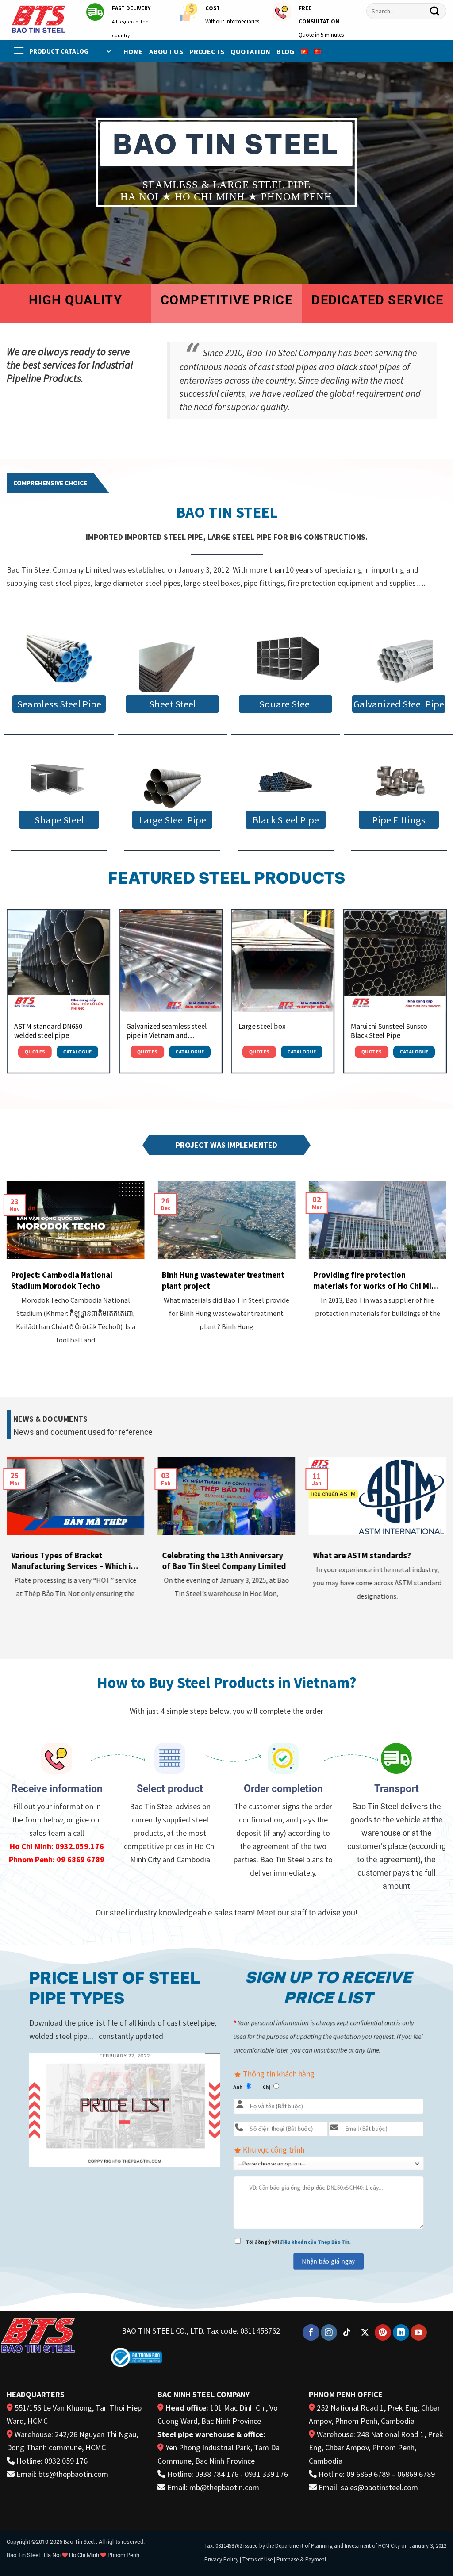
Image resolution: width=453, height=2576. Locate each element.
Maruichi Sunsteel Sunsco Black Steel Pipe (389, 1031)
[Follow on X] (365, 2333)
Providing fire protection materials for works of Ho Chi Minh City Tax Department (377, 1280)
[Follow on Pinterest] (383, 2333)
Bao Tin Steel (79, 2542)
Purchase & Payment (301, 2559)
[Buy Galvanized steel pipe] (399, 660)
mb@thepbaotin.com (224, 2487)
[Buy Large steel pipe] (172, 781)
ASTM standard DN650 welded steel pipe (48, 1031)
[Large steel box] (283, 961)
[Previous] (7, 995)
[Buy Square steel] (285, 660)
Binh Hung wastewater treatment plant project (223, 1280)
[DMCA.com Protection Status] (201, 2355)
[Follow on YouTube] (419, 2333)
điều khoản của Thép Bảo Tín (315, 2242)
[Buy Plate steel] (172, 660)
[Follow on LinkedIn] (401, 2333)
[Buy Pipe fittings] (399, 781)
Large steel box (262, 1026)
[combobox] (406, 11)
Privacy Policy (221, 2559)
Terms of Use (257, 2559)
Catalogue (78, 1052)
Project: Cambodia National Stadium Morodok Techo (62, 1280)
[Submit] (435, 11)
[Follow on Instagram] (329, 2333)
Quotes (35, 1052)
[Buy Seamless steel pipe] (59, 660)
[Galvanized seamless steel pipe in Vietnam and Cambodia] (170, 961)
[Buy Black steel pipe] (285, 781)
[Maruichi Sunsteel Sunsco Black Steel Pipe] (395, 961)
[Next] (446, 995)
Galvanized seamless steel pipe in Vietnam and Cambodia (166, 1031)
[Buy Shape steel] (59, 781)
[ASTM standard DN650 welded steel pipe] (58, 961)
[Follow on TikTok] (347, 2333)
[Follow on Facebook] (311, 2333)
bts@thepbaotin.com (73, 2474)
